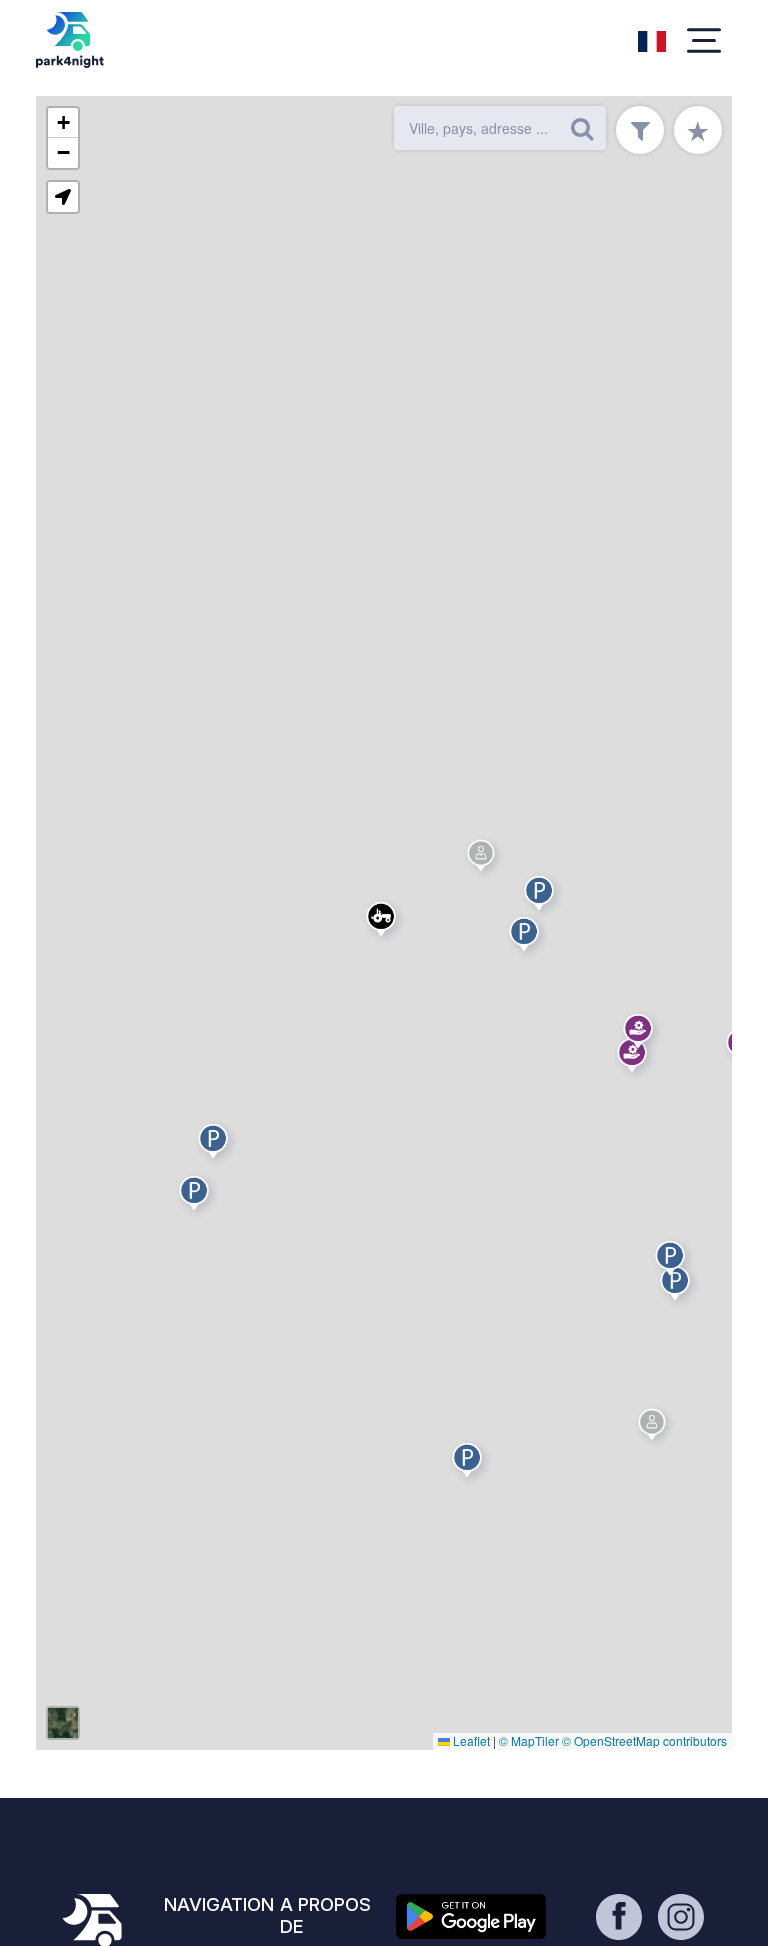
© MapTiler (529, 1740)
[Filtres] (640, 130)
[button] (527, 938)
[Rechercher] (582, 128)
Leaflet (470, 1740)
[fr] (652, 39)
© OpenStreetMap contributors (644, 1740)
